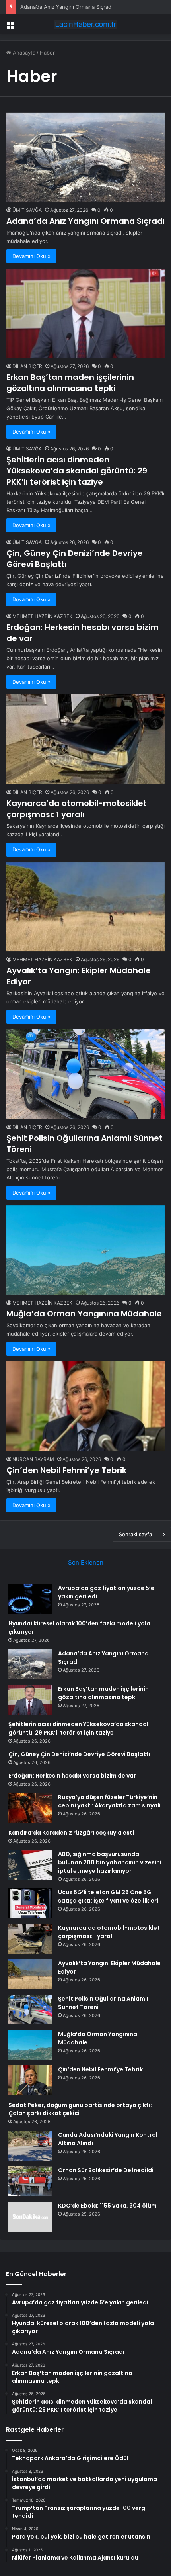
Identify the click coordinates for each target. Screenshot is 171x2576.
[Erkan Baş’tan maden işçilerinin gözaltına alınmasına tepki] (85, 314)
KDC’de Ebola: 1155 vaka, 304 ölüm (107, 2206)
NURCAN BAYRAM (33, 1459)
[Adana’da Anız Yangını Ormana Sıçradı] (85, 157)
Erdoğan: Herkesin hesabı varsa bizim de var (72, 1776)
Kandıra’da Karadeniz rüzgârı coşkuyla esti (71, 1833)
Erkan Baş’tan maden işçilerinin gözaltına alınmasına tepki (70, 383)
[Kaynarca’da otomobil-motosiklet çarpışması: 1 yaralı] (85, 739)
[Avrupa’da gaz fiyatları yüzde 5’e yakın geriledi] (30, 1599)
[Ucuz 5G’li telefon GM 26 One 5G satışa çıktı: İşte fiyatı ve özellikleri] (30, 1903)
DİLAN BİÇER (27, 366)
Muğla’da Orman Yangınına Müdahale (84, 1314)
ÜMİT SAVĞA (27, 210)
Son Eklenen (86, 1562)
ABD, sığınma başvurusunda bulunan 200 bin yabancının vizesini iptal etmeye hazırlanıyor (110, 1862)
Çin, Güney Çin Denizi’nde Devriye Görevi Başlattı (79, 1754)
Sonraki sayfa (135, 1534)
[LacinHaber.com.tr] (85, 24)
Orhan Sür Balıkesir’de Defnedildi (106, 2170)
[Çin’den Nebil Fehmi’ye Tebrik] (85, 1406)
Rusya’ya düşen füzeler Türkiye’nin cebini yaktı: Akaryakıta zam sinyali (109, 1801)
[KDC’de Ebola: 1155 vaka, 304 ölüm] (30, 2217)
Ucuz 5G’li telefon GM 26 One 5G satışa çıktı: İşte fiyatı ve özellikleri (108, 1896)
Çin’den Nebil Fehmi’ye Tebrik (66, 1470)
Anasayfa (23, 53)
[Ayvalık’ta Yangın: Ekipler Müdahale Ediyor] (85, 907)
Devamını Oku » (31, 256)
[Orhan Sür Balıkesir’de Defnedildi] (30, 2181)
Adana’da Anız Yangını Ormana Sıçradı (66, 7)
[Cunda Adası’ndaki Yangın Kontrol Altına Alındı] (30, 2146)
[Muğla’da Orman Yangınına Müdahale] (85, 1250)
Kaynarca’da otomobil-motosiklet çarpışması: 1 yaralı (77, 809)
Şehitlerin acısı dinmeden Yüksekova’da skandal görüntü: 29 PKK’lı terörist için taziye (77, 471)
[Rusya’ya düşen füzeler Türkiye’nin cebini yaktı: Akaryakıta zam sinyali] (30, 1808)
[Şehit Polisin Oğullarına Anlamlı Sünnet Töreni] (85, 1074)
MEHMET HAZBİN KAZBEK (42, 616)
